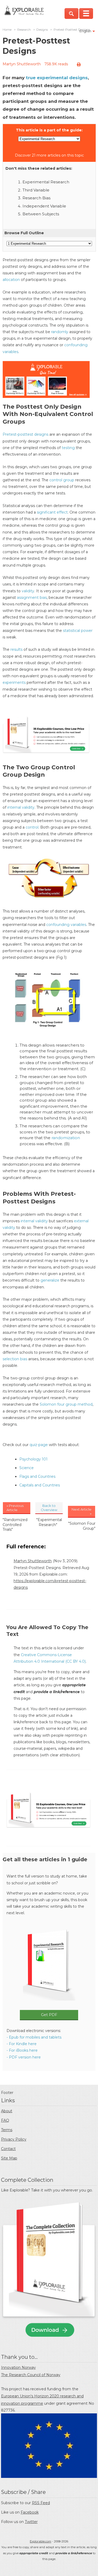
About (7, 2111)
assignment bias (32, 598)
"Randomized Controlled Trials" (15, 1524)
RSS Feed (41, 2503)
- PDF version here (24, 2057)
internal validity (21, 807)
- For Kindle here (22, 2044)
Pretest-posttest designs (25, 434)
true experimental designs (57, 78)
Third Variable (36, 190)
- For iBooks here (22, 2050)
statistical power (78, 631)
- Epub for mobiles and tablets (34, 2037)
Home (7, 30)
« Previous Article (15, 1508)
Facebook (30, 2512)
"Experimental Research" (49, 1522)
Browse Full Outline (24, 233)
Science (27, 1468)
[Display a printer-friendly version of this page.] (79, 65)
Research (24, 30)
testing (68, 448)
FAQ (5, 2120)
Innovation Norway (18, 2367)
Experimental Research (46, 182)
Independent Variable (44, 206)
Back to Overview (49, 1508)
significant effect (52, 512)
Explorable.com (41, 2541)
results (16, 649)
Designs (42, 30)
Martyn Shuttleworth (22, 64)
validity (28, 591)
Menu (86, 14)
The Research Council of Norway (31, 2375)
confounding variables (66, 925)
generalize (50, 1280)
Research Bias (36, 198)
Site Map (9, 2158)
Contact (8, 2149)
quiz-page (39, 1445)
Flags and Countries (37, 1476)
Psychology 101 (33, 1459)
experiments (14, 682)
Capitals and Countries (40, 1485)
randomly (60, 332)
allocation (11, 280)
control (32, 827)
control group (62, 480)
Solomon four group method (66, 1404)
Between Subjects (41, 214)
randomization (66, 1138)
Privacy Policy (14, 2139)
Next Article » (82, 1511)
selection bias (15, 1359)
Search (71, 14)
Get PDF (49, 2015)
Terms (7, 2130)
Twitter (31, 2522)
